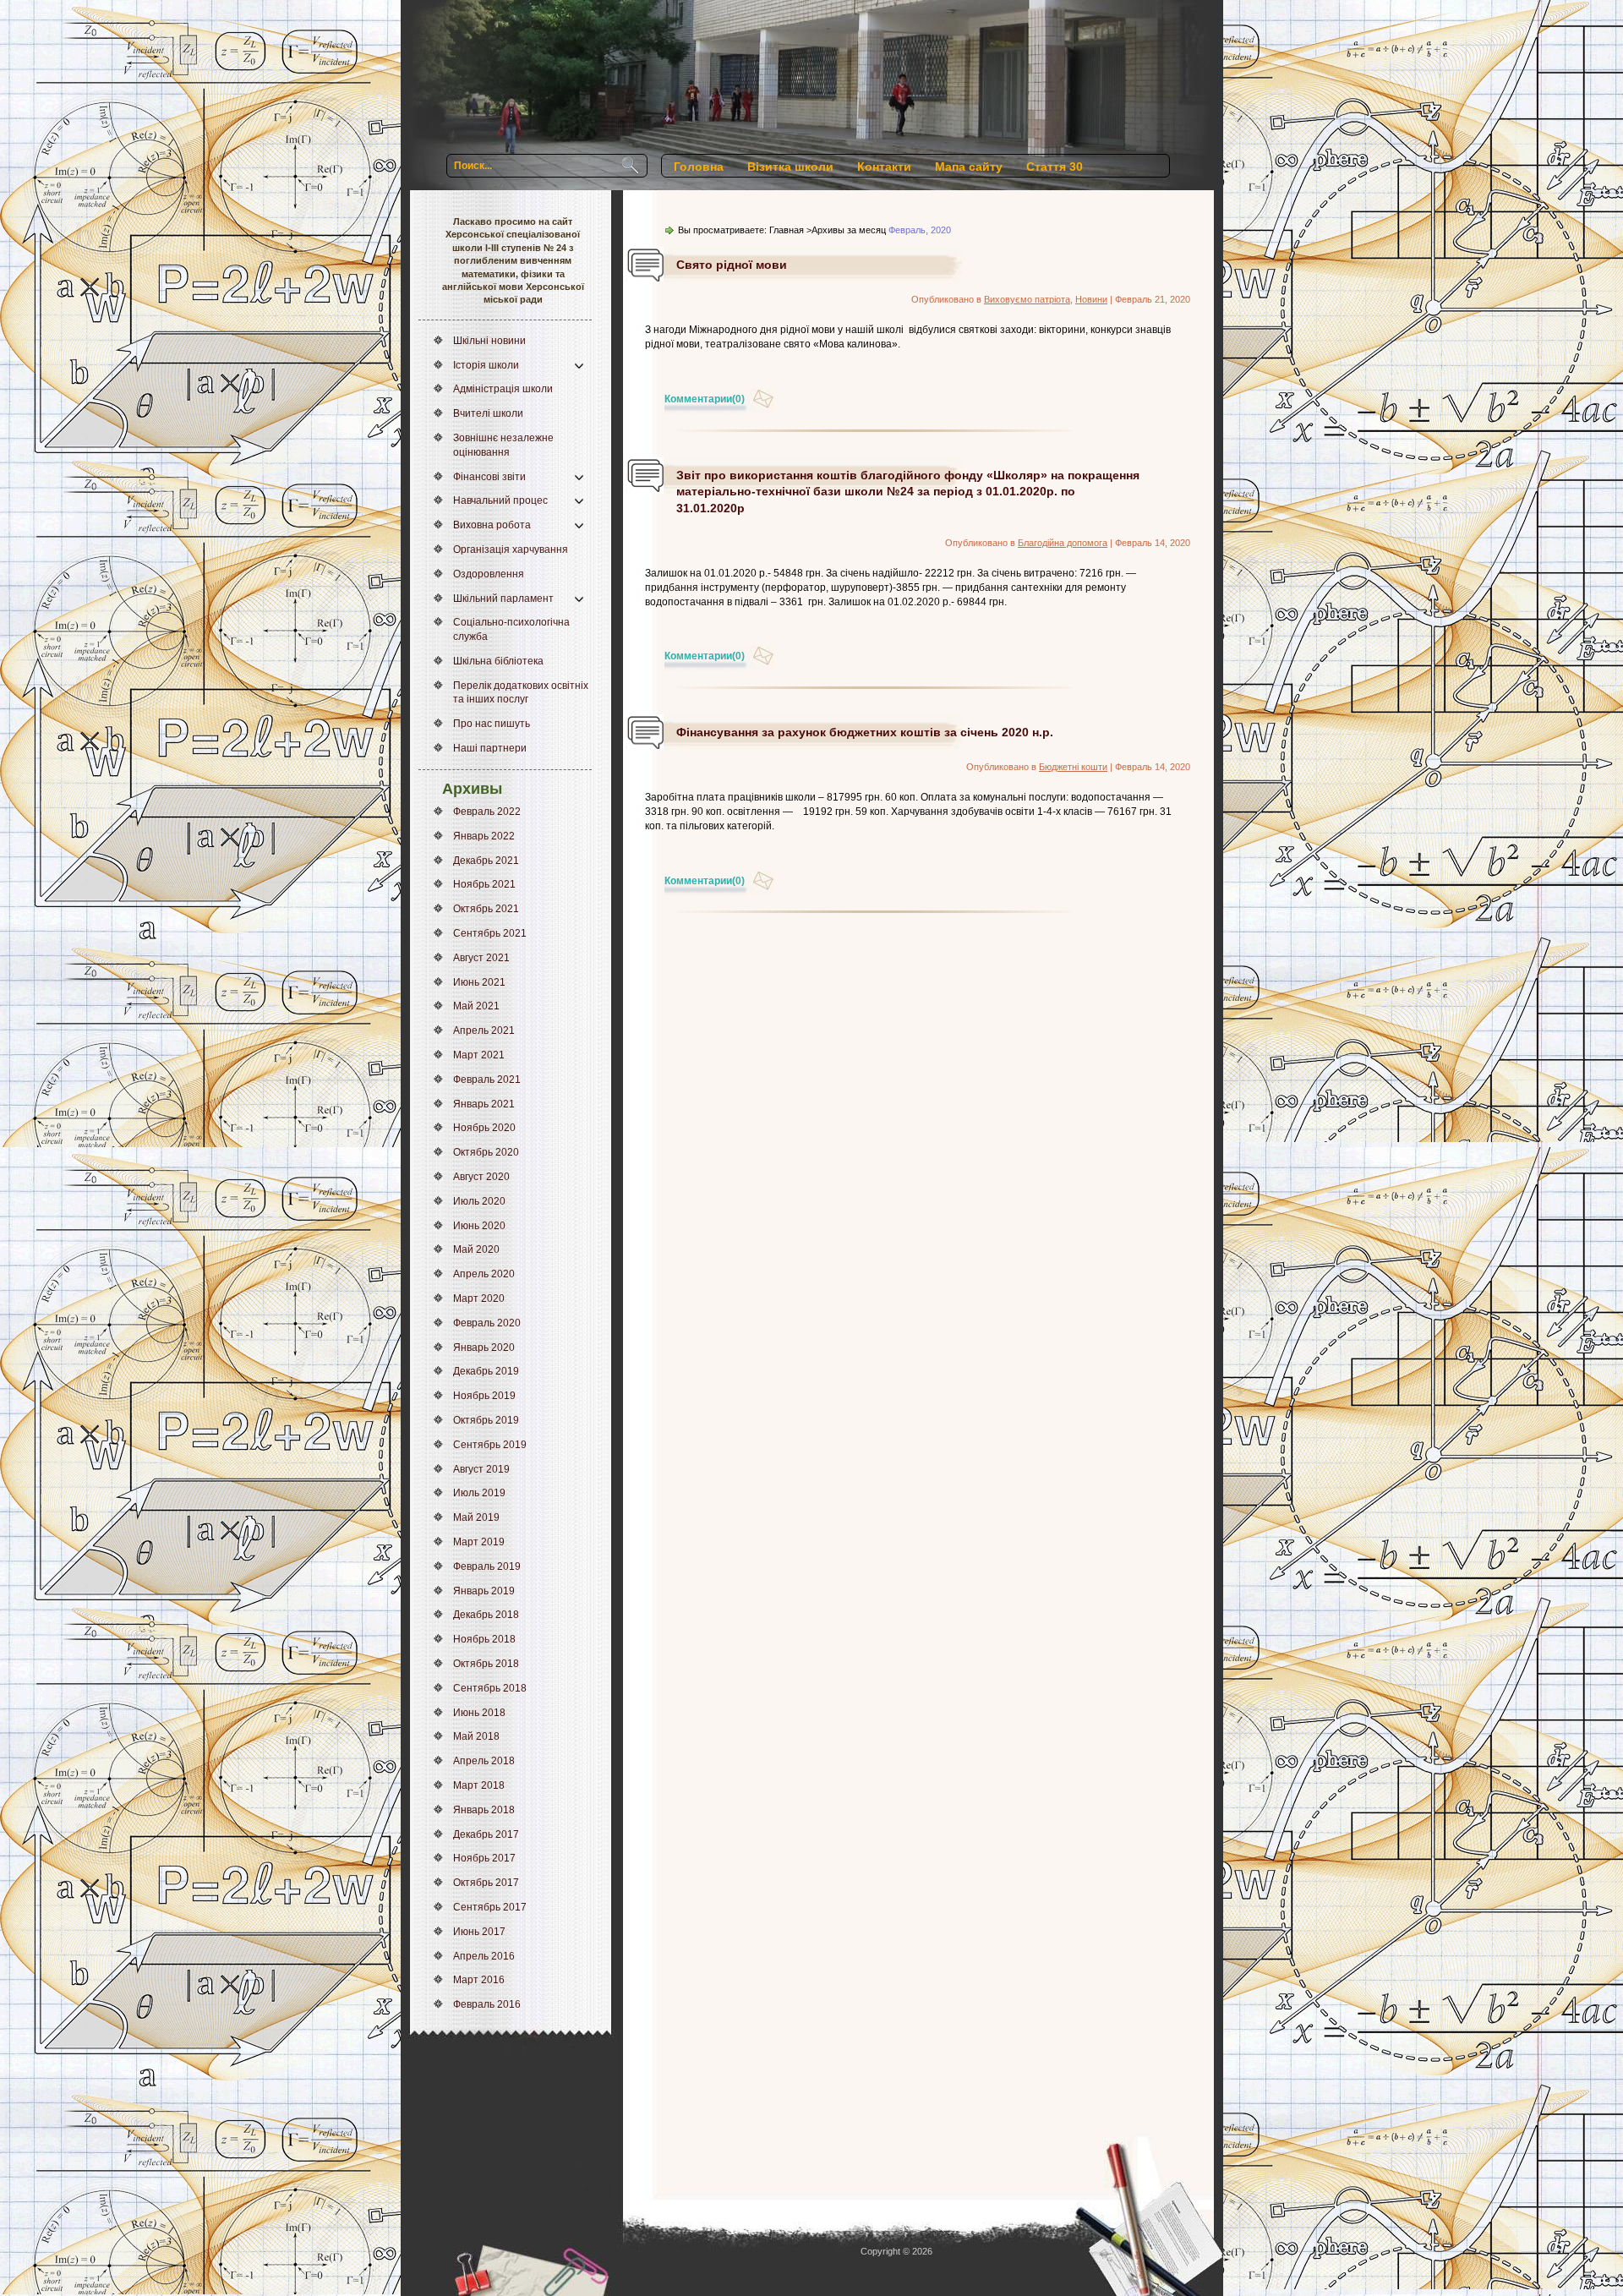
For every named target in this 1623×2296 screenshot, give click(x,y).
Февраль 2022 (487, 812)
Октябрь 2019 (486, 1420)
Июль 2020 (479, 1201)
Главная (787, 230)
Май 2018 (476, 1736)
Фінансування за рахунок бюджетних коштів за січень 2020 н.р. (865, 732)
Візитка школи (790, 167)
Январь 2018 (484, 1810)
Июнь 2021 (479, 982)
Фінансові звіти (489, 477)
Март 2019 (479, 1542)
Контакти (884, 167)
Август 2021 (481, 958)
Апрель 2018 (484, 1761)
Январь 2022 (484, 836)
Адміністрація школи (503, 389)
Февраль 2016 (487, 2004)
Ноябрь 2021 (484, 884)
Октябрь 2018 (486, 1664)
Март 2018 (479, 1785)
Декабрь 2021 (486, 861)
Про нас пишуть (492, 724)
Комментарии (705, 399)
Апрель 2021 (484, 1030)
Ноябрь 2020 (484, 1128)
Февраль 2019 (487, 1566)
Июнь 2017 (479, 1932)
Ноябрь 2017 (484, 1858)
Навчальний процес (500, 500)
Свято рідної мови (732, 265)
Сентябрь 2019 (490, 1445)
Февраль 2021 (487, 1080)
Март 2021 (479, 1055)
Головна (699, 167)
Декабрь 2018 (486, 1615)
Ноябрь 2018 (484, 1639)
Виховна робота (492, 525)
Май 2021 (476, 1006)
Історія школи (486, 365)
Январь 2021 (484, 1104)
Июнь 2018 (479, 1713)
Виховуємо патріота (1027, 299)
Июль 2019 (479, 1493)
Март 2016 (479, 1980)
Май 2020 (476, 1249)
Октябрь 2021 (486, 909)
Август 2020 (481, 1177)
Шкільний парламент (503, 599)
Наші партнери (490, 748)
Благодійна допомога (1063, 543)
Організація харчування (511, 549)
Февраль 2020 (487, 1323)
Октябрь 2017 (486, 1883)
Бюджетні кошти (1073, 767)
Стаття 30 (1055, 167)
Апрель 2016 (484, 1956)
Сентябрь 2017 (490, 1907)
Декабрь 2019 (486, 1371)
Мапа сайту (969, 167)
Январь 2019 (484, 1591)
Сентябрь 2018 (490, 1688)
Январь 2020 (484, 1348)
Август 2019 (481, 1469)
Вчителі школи (488, 413)
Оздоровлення (489, 574)
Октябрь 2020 (486, 1152)
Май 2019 (476, 1517)
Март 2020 (479, 1298)
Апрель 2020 (484, 1274)
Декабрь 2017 (486, 1834)
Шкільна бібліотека (498, 661)
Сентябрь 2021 (490, 933)
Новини (1091, 299)
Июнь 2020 (479, 1226)
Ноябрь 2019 (484, 1396)
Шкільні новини (489, 341)
